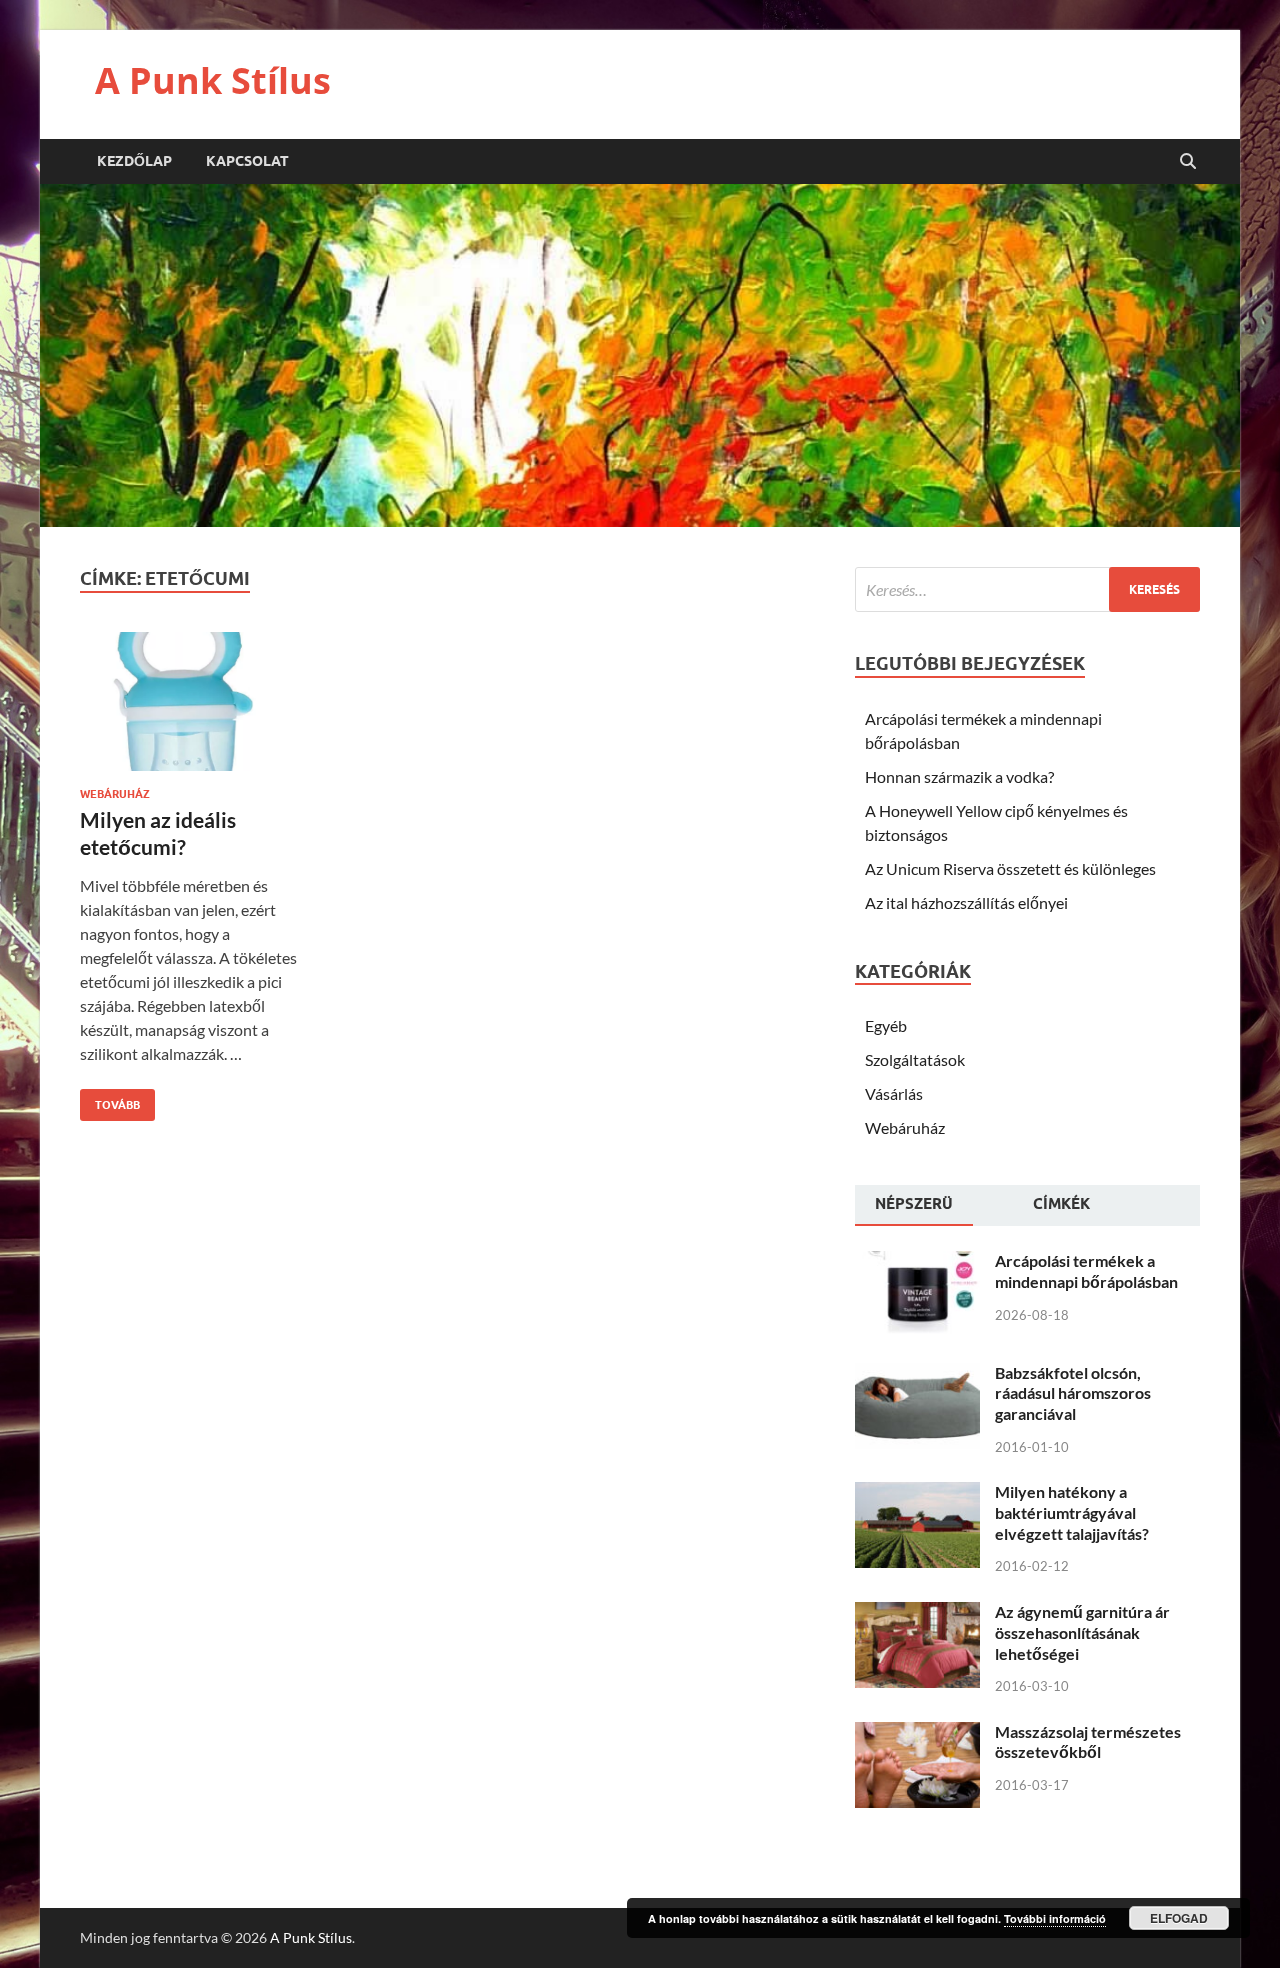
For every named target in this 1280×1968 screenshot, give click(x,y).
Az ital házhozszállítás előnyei (966, 902)
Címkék (1061, 1204)
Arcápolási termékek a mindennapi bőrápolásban (1086, 1271)
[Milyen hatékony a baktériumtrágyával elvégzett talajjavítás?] (917, 1493)
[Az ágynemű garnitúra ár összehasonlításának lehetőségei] (917, 1613)
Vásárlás (894, 1093)
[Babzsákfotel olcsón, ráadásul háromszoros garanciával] (917, 1374)
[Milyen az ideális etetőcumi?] (192, 709)
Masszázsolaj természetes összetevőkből (1088, 1742)
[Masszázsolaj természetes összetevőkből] (917, 1733)
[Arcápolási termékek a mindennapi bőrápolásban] (917, 1262)
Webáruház (115, 794)
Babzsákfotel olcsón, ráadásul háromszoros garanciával (1073, 1393)
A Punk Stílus (213, 80)
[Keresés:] (1027, 589)
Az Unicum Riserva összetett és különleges (1010, 868)
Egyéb (886, 1025)
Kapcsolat (247, 161)
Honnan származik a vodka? (959, 776)
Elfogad (1179, 1918)
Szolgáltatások (915, 1059)
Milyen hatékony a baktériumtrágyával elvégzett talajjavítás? (1072, 1512)
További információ (1055, 1918)
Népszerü (914, 1204)
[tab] (914, 1206)
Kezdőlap (134, 161)
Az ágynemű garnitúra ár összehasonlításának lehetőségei (1082, 1632)
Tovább (110, 1100)
